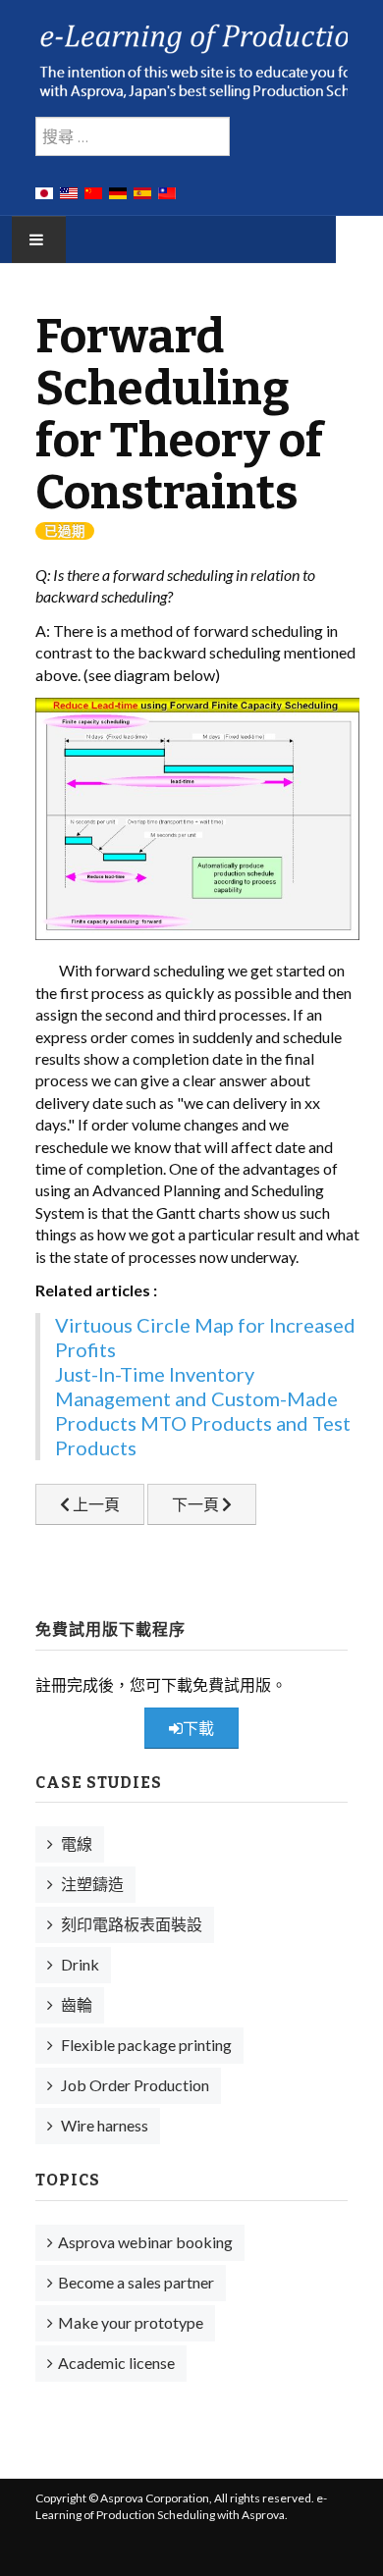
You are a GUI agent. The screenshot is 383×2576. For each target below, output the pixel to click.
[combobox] (133, 136)
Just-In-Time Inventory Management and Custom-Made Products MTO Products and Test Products (203, 1411)
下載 (198, 1728)
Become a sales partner (136, 2282)
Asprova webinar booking (145, 2242)
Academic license (116, 2363)
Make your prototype (131, 2322)
